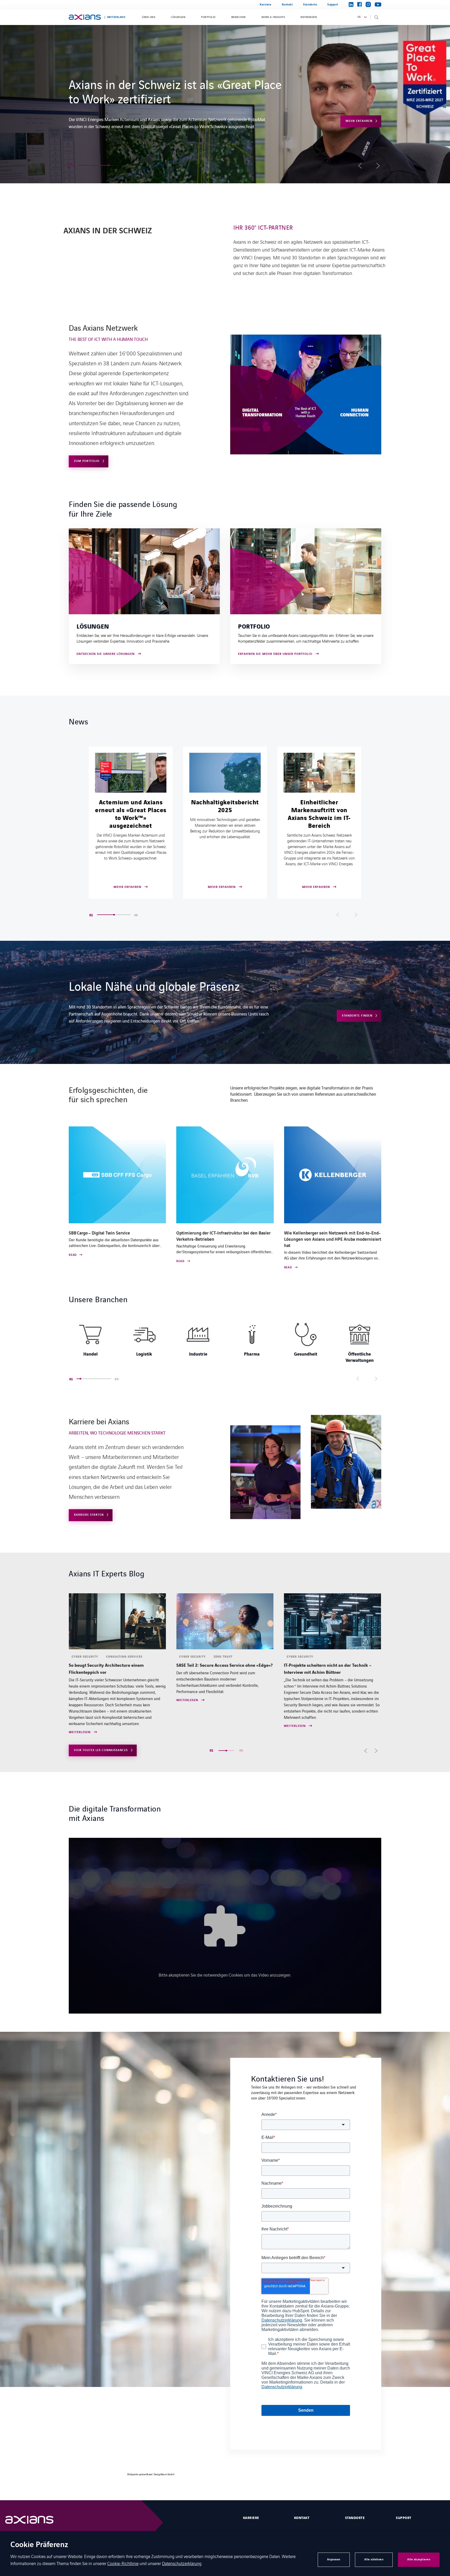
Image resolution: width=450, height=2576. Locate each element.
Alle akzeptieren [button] (419, 2559)
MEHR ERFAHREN (359, 135)
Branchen (239, 17)
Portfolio (208, 17)
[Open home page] (85, 17)
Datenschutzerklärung (182, 2563)
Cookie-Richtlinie (123, 2563)
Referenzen (309, 17)
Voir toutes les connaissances (101, 1750)
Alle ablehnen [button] (374, 2559)
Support (333, 5)
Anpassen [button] (334, 2559)
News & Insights (273, 17)
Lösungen (178, 17)
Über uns (149, 17)
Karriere (265, 5)
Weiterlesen (80, 1726)
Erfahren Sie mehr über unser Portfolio (275, 654)
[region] (225, 1342)
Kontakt (287, 5)
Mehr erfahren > (84, 112)
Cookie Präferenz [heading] (39, 2545)
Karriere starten (89, 1515)
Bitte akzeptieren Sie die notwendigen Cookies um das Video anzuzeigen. (225, 1975)
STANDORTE (355, 2518)
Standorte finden (357, 1016)
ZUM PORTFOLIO (87, 461)
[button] (83, 165)
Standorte (310, 5)
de (359, 17)
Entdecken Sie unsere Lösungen (106, 654)
